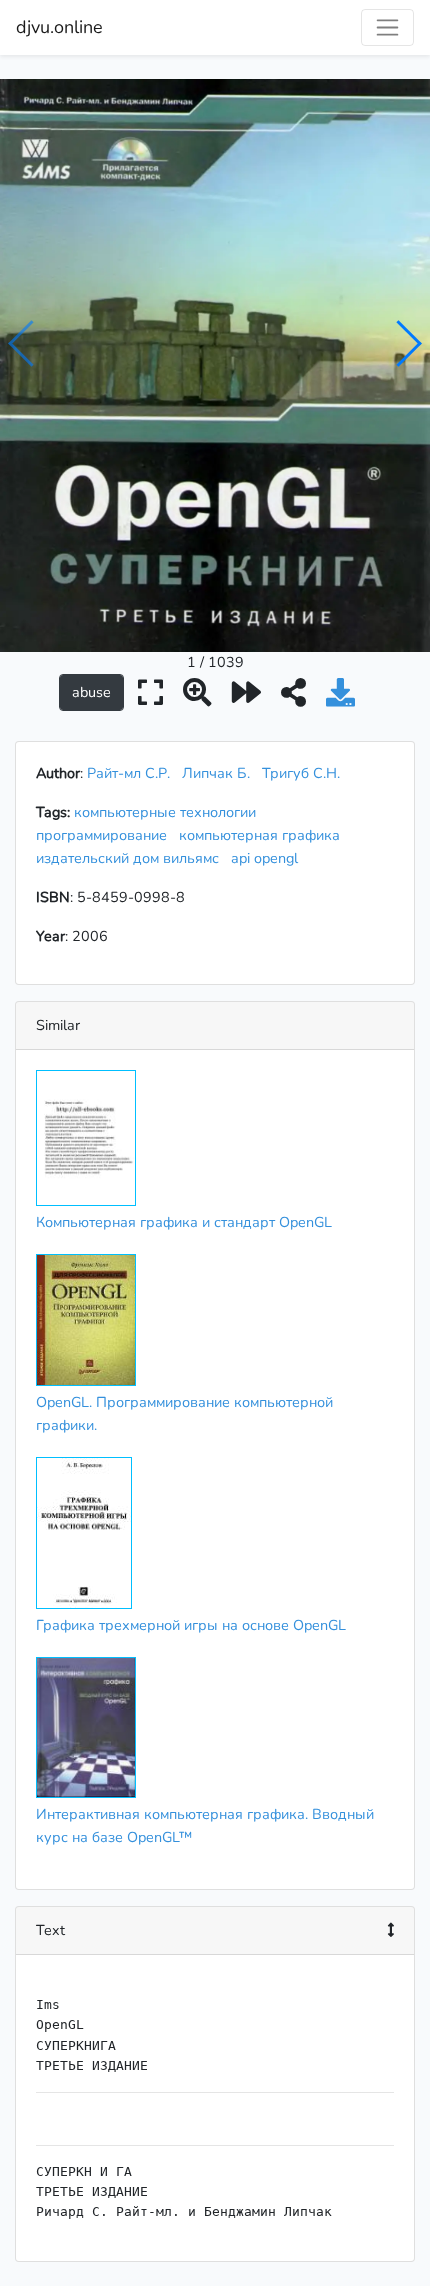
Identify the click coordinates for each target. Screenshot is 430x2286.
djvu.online (59, 27)
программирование (105, 835)
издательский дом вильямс (131, 858)
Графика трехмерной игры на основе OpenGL (191, 1625)
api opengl (268, 858)
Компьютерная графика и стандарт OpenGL (184, 1222)
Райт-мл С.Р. (128, 773)
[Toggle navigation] (387, 27)
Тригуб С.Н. (301, 773)
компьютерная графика (263, 835)
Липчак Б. (216, 773)
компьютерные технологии (169, 812)
